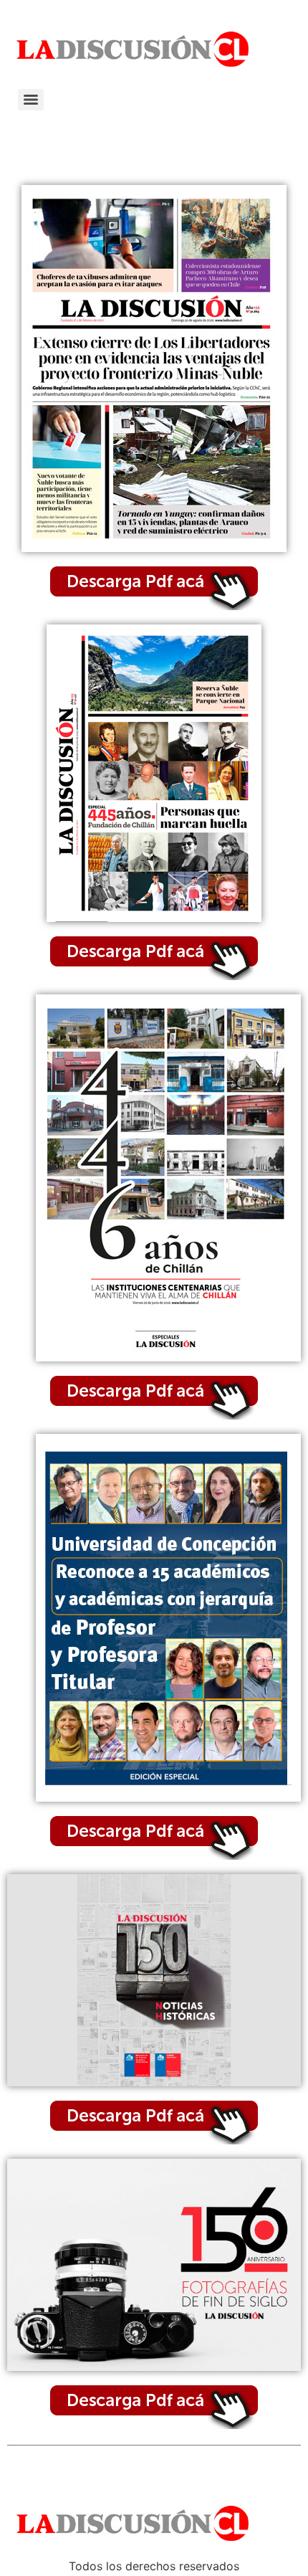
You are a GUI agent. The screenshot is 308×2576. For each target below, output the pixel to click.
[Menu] (31, 100)
